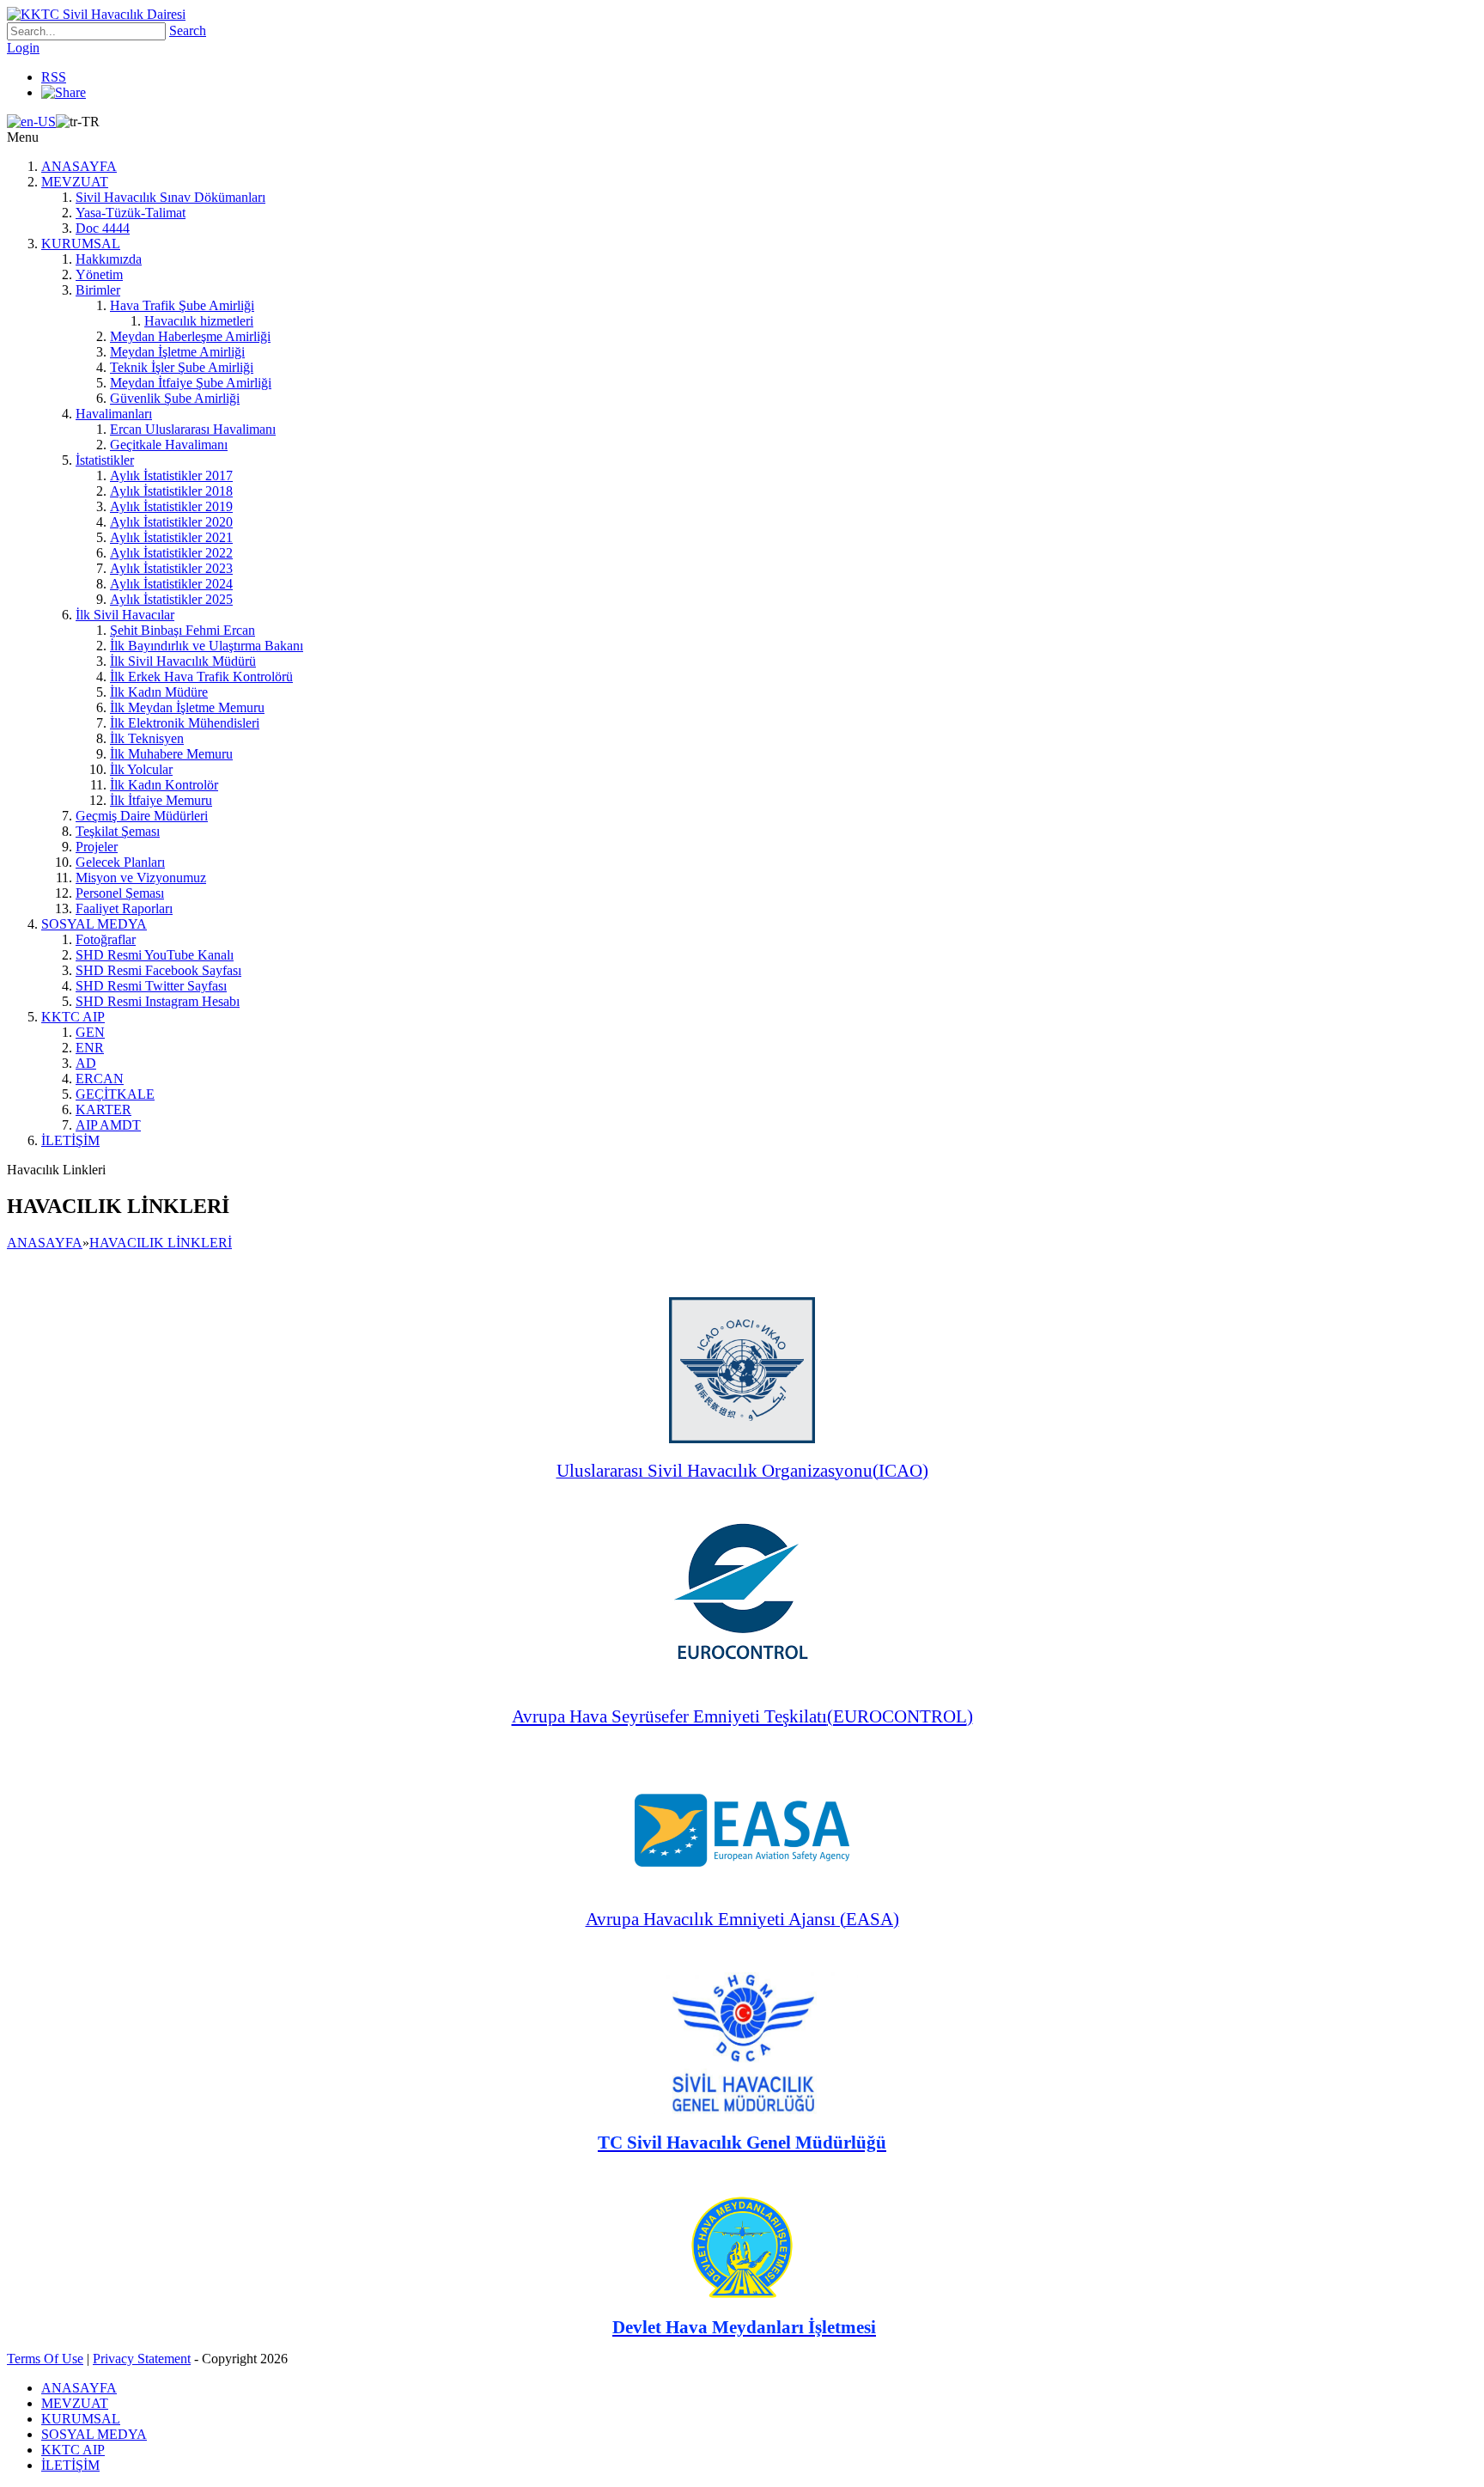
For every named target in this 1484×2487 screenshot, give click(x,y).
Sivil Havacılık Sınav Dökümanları (170, 197)
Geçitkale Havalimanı (169, 445)
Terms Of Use (45, 2359)
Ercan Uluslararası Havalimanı (193, 429)
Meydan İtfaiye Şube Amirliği (191, 383)
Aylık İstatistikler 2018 (171, 491)
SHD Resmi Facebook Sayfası (158, 970)
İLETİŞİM (70, 1140)
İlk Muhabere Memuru (171, 754)
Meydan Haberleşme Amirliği (190, 336)
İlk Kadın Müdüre (159, 692)
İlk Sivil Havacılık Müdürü (183, 661)
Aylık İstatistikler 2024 (171, 584)
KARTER (103, 1109)
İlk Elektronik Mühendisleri (185, 723)
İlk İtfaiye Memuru (161, 800)
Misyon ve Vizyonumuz (141, 878)
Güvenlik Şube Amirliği (175, 398)
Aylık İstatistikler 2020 (171, 522)
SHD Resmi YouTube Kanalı (155, 955)
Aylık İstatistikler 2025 (171, 599)
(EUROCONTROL (897, 1716)
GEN (90, 1032)
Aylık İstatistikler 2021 (171, 537)
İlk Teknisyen (147, 738)
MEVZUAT (75, 182)
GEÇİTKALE (115, 1094)
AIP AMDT (108, 1125)
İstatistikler (105, 460)
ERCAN (100, 1079)
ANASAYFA (79, 166)
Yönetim (99, 274)
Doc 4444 (103, 228)
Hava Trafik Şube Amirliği (182, 305)
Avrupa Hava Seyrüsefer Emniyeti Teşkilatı (669, 1716)
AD (86, 1063)
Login (23, 48)
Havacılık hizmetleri (199, 321)
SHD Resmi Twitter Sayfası (151, 986)
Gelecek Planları (120, 862)
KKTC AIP (73, 1017)
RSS (54, 77)
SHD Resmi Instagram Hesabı (158, 1001)
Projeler (97, 847)
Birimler (98, 290)
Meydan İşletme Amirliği (177, 352)
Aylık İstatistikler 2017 (171, 475)
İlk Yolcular (141, 769)
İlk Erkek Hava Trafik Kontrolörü (201, 677)
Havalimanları (114, 414)
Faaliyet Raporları (124, 908)
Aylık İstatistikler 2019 (171, 506)
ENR (90, 1048)
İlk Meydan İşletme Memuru (187, 707)
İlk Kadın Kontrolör (164, 785)
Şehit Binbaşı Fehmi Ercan (182, 630)
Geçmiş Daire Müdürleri (142, 816)
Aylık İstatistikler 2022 (171, 553)
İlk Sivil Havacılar (125, 615)
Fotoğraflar (106, 939)
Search (188, 30)
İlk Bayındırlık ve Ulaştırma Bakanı (207, 646)
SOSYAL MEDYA (94, 924)
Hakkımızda (109, 259)
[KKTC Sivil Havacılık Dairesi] (96, 14)
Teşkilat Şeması (118, 831)
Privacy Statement (142, 2359)
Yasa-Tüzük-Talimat (131, 213)
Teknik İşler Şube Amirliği (182, 367)
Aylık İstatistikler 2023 (171, 568)
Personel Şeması (120, 893)
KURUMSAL (81, 244)
